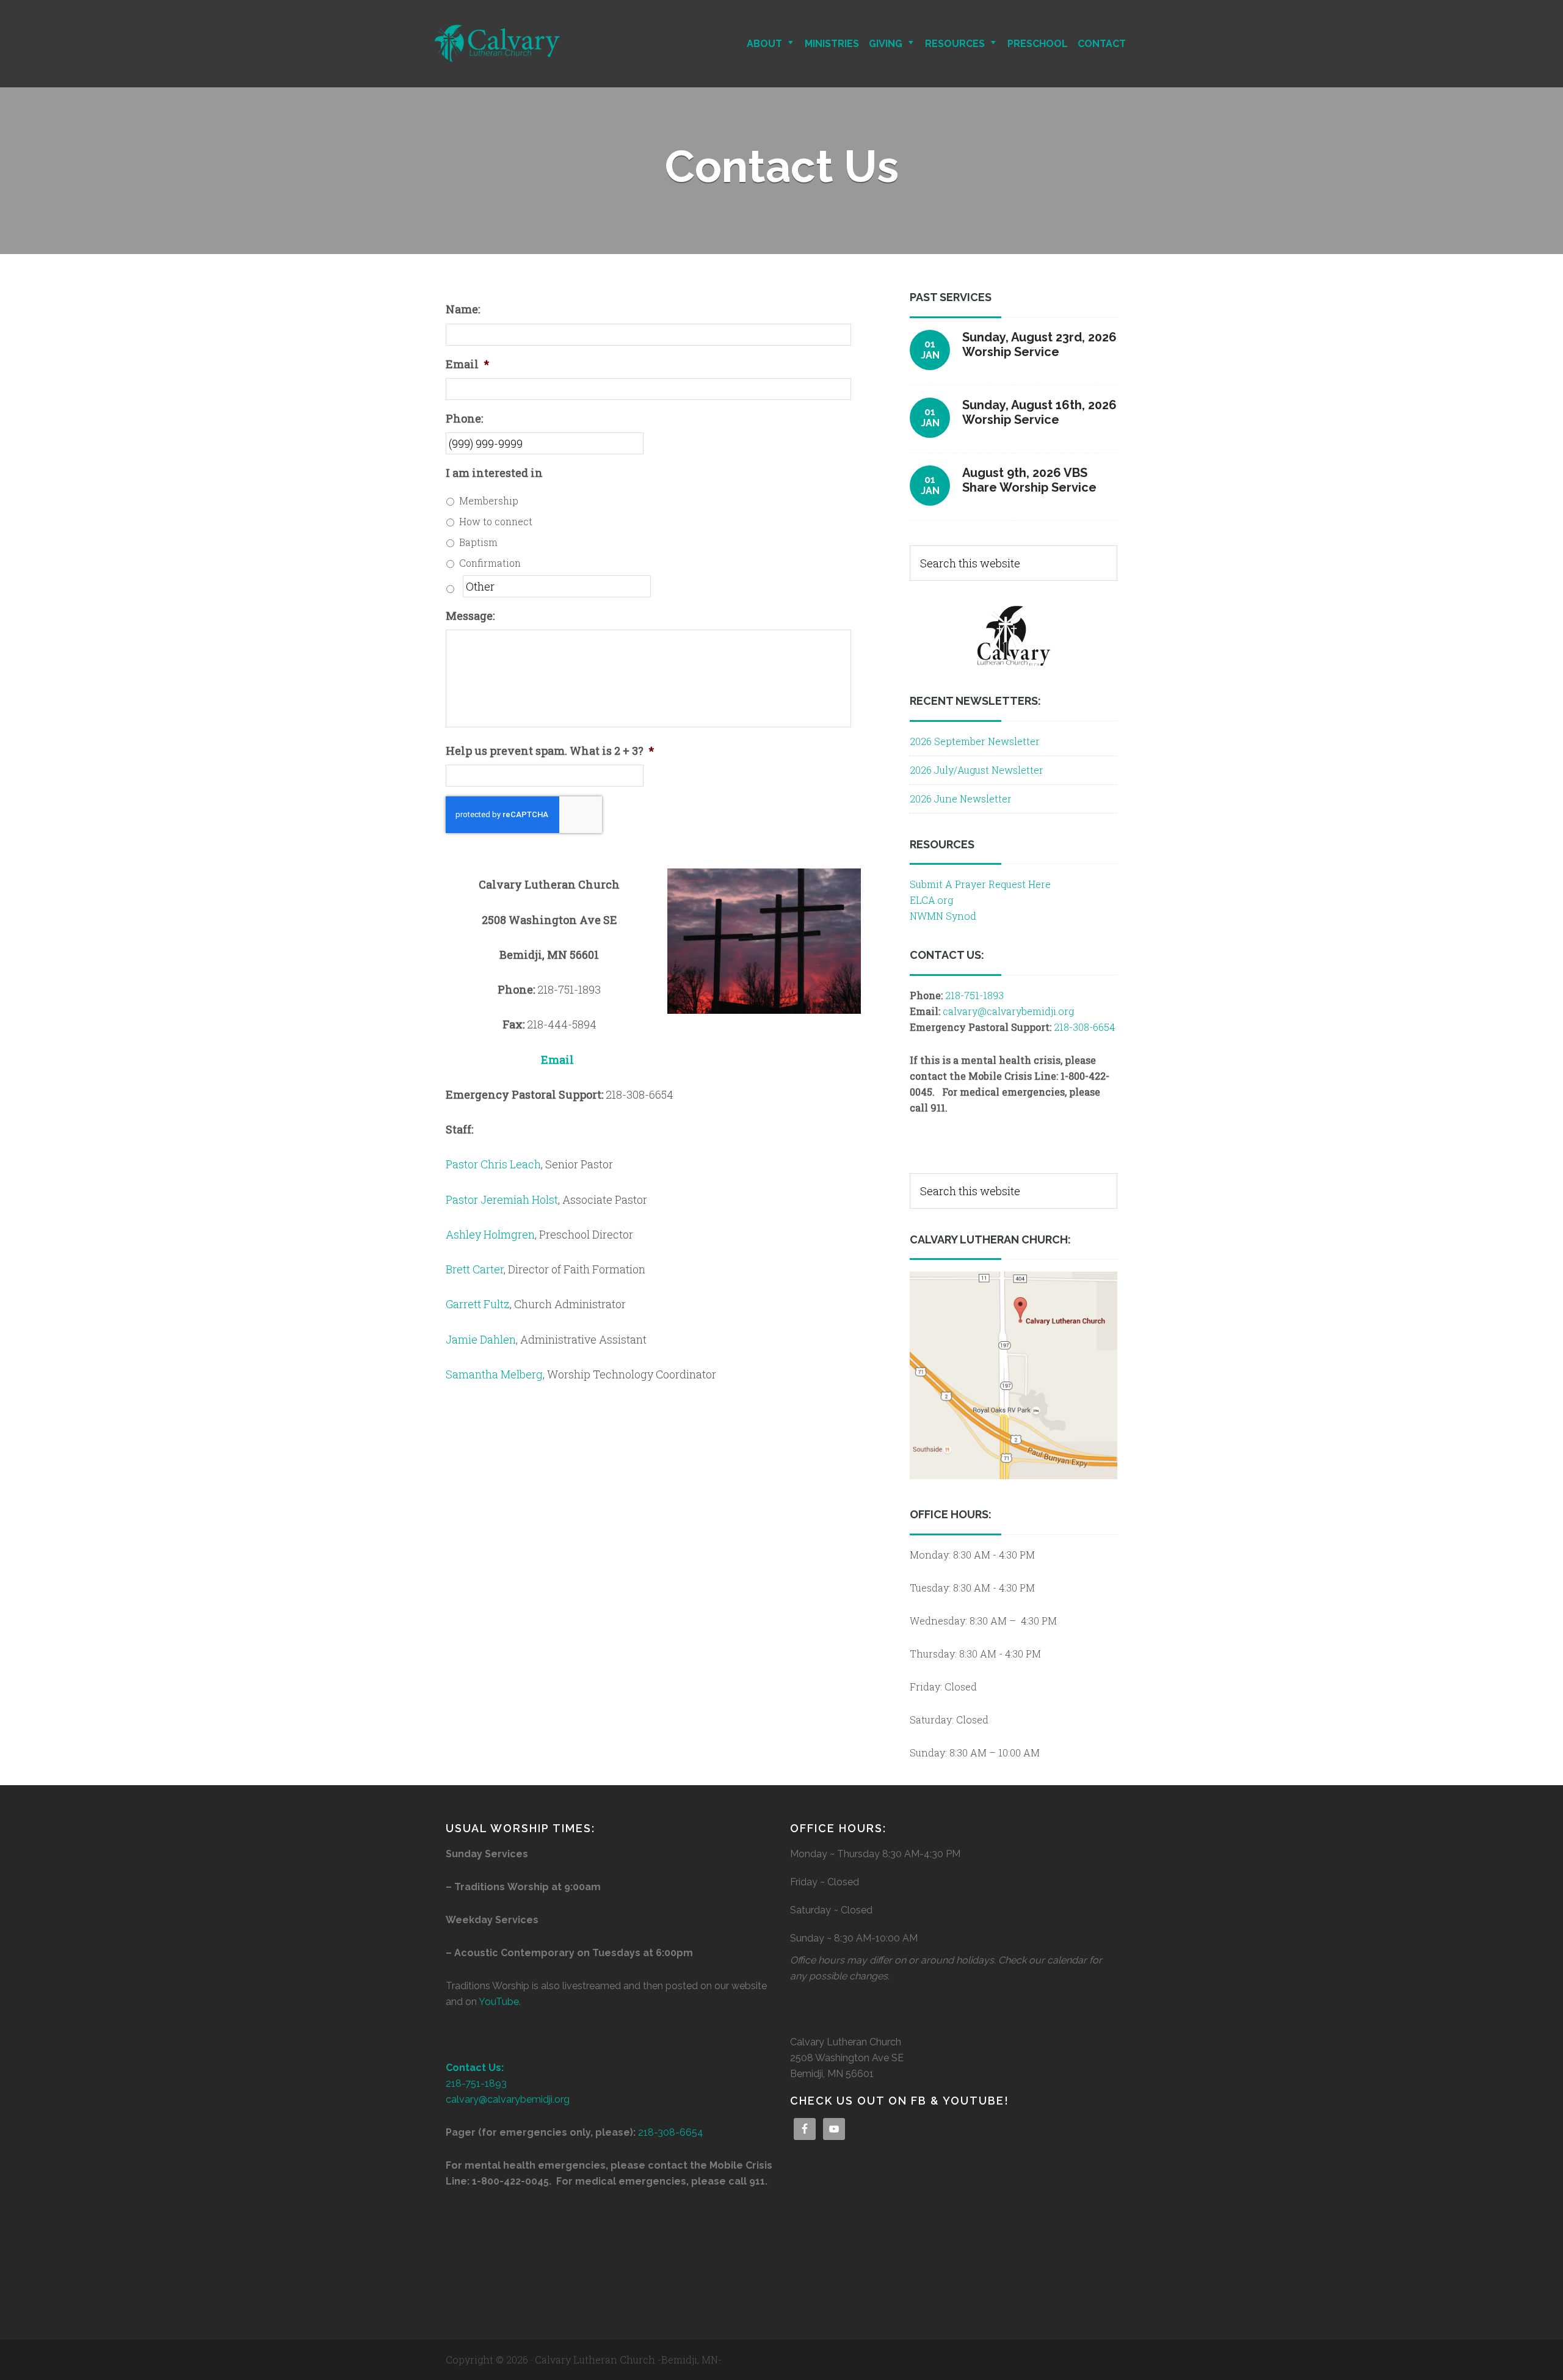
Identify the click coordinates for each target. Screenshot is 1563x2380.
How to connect (496, 521)
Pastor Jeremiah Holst (502, 1199)
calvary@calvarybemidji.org (1008, 1011)
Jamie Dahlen (481, 1339)
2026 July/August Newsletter (977, 770)
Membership (489, 500)
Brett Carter (475, 1269)
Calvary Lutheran (540, 44)
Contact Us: (475, 2068)
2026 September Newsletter (975, 741)
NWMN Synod (943, 916)
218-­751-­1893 (974, 995)
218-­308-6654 (671, 2132)
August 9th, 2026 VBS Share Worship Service (1029, 480)
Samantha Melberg (494, 1374)
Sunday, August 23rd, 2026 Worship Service (1039, 344)
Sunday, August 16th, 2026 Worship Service (1039, 412)
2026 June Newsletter (961, 799)
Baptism (478, 542)
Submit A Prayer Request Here (980, 884)
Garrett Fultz (478, 1304)
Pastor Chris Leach (493, 1164)
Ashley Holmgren (490, 1234)
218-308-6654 (1084, 1027)
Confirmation (490, 563)
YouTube (499, 2002)
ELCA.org (931, 900)
